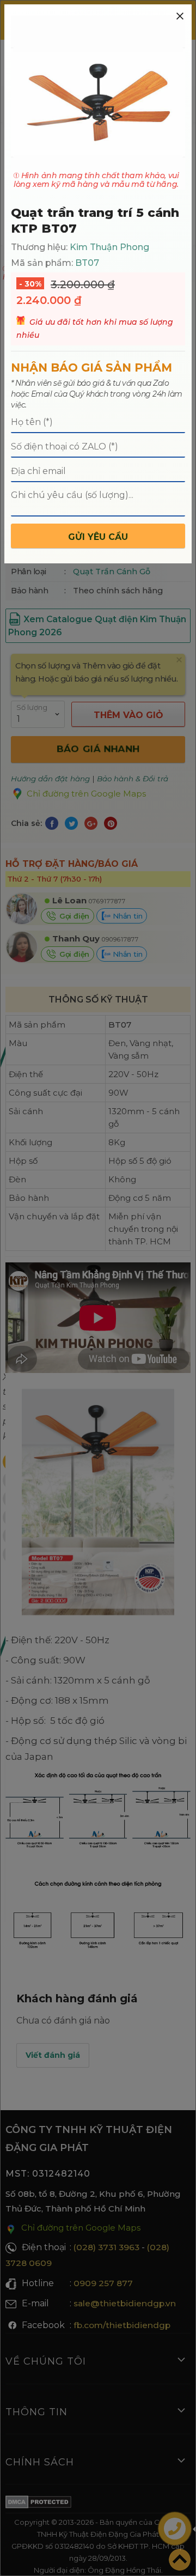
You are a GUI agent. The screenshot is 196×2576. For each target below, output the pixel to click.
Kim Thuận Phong (109, 247)
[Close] (180, 16)
